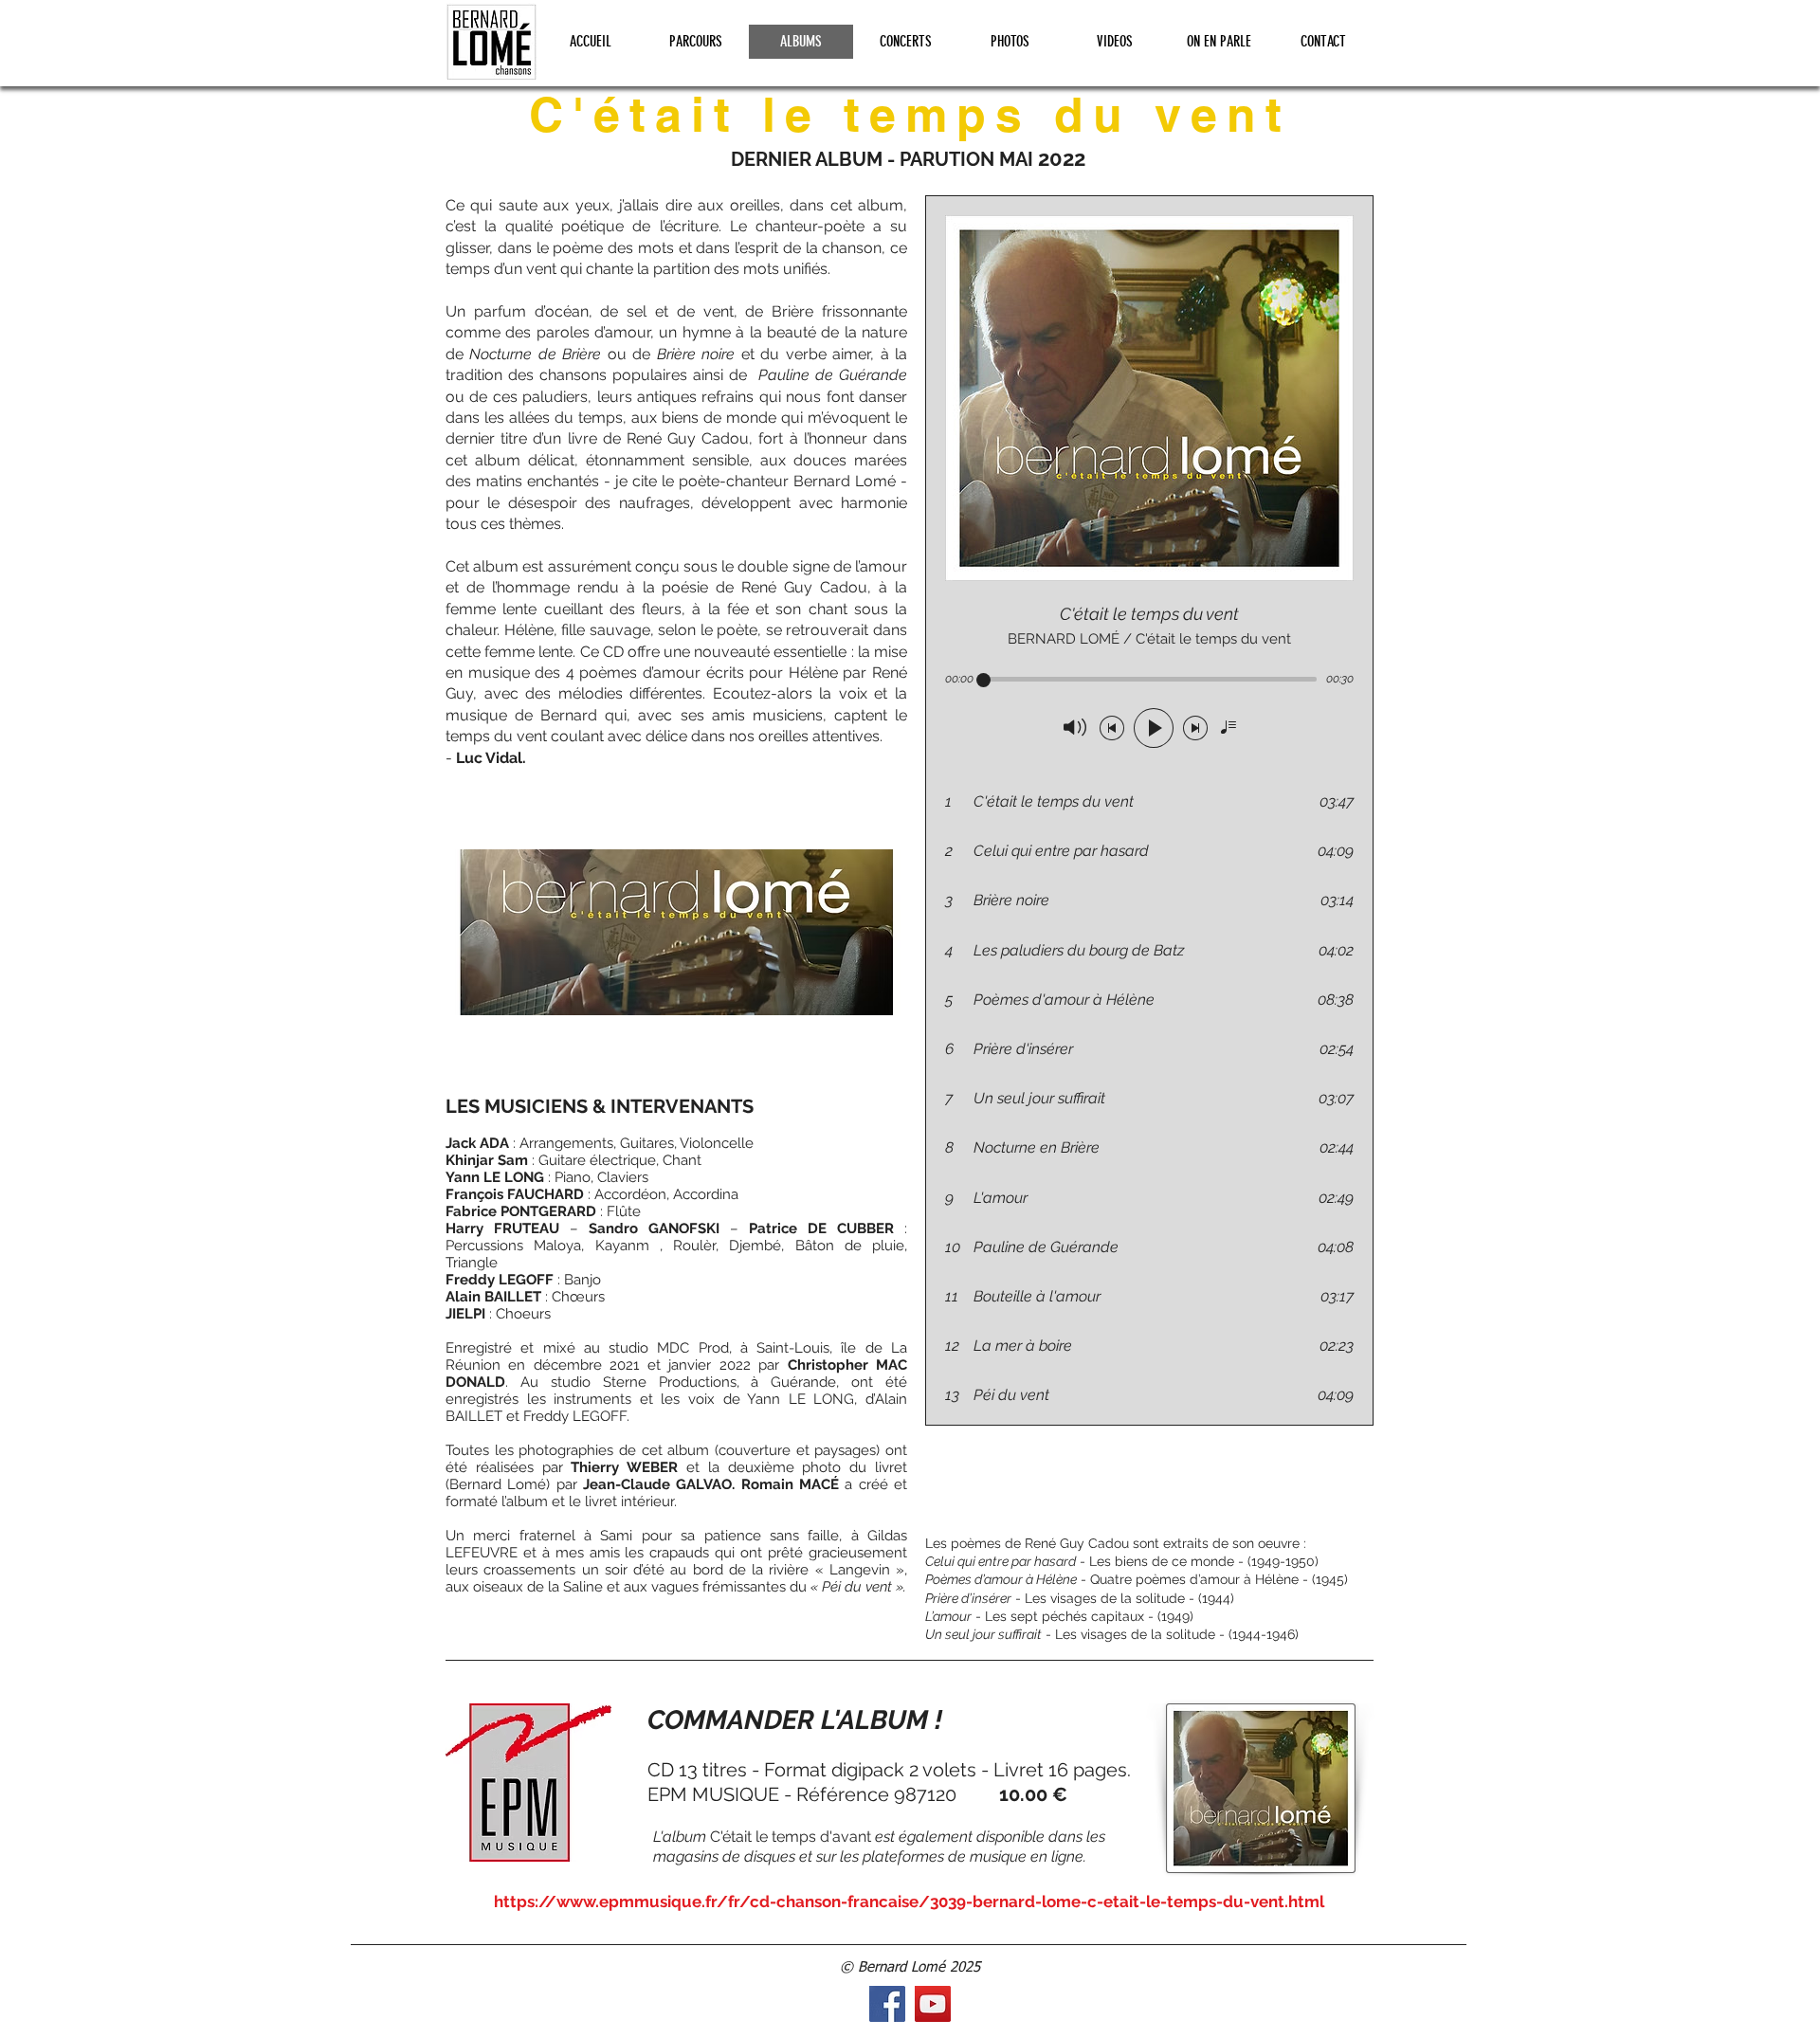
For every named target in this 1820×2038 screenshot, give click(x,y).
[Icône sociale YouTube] (933, 2004)
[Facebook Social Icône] (887, 2004)
